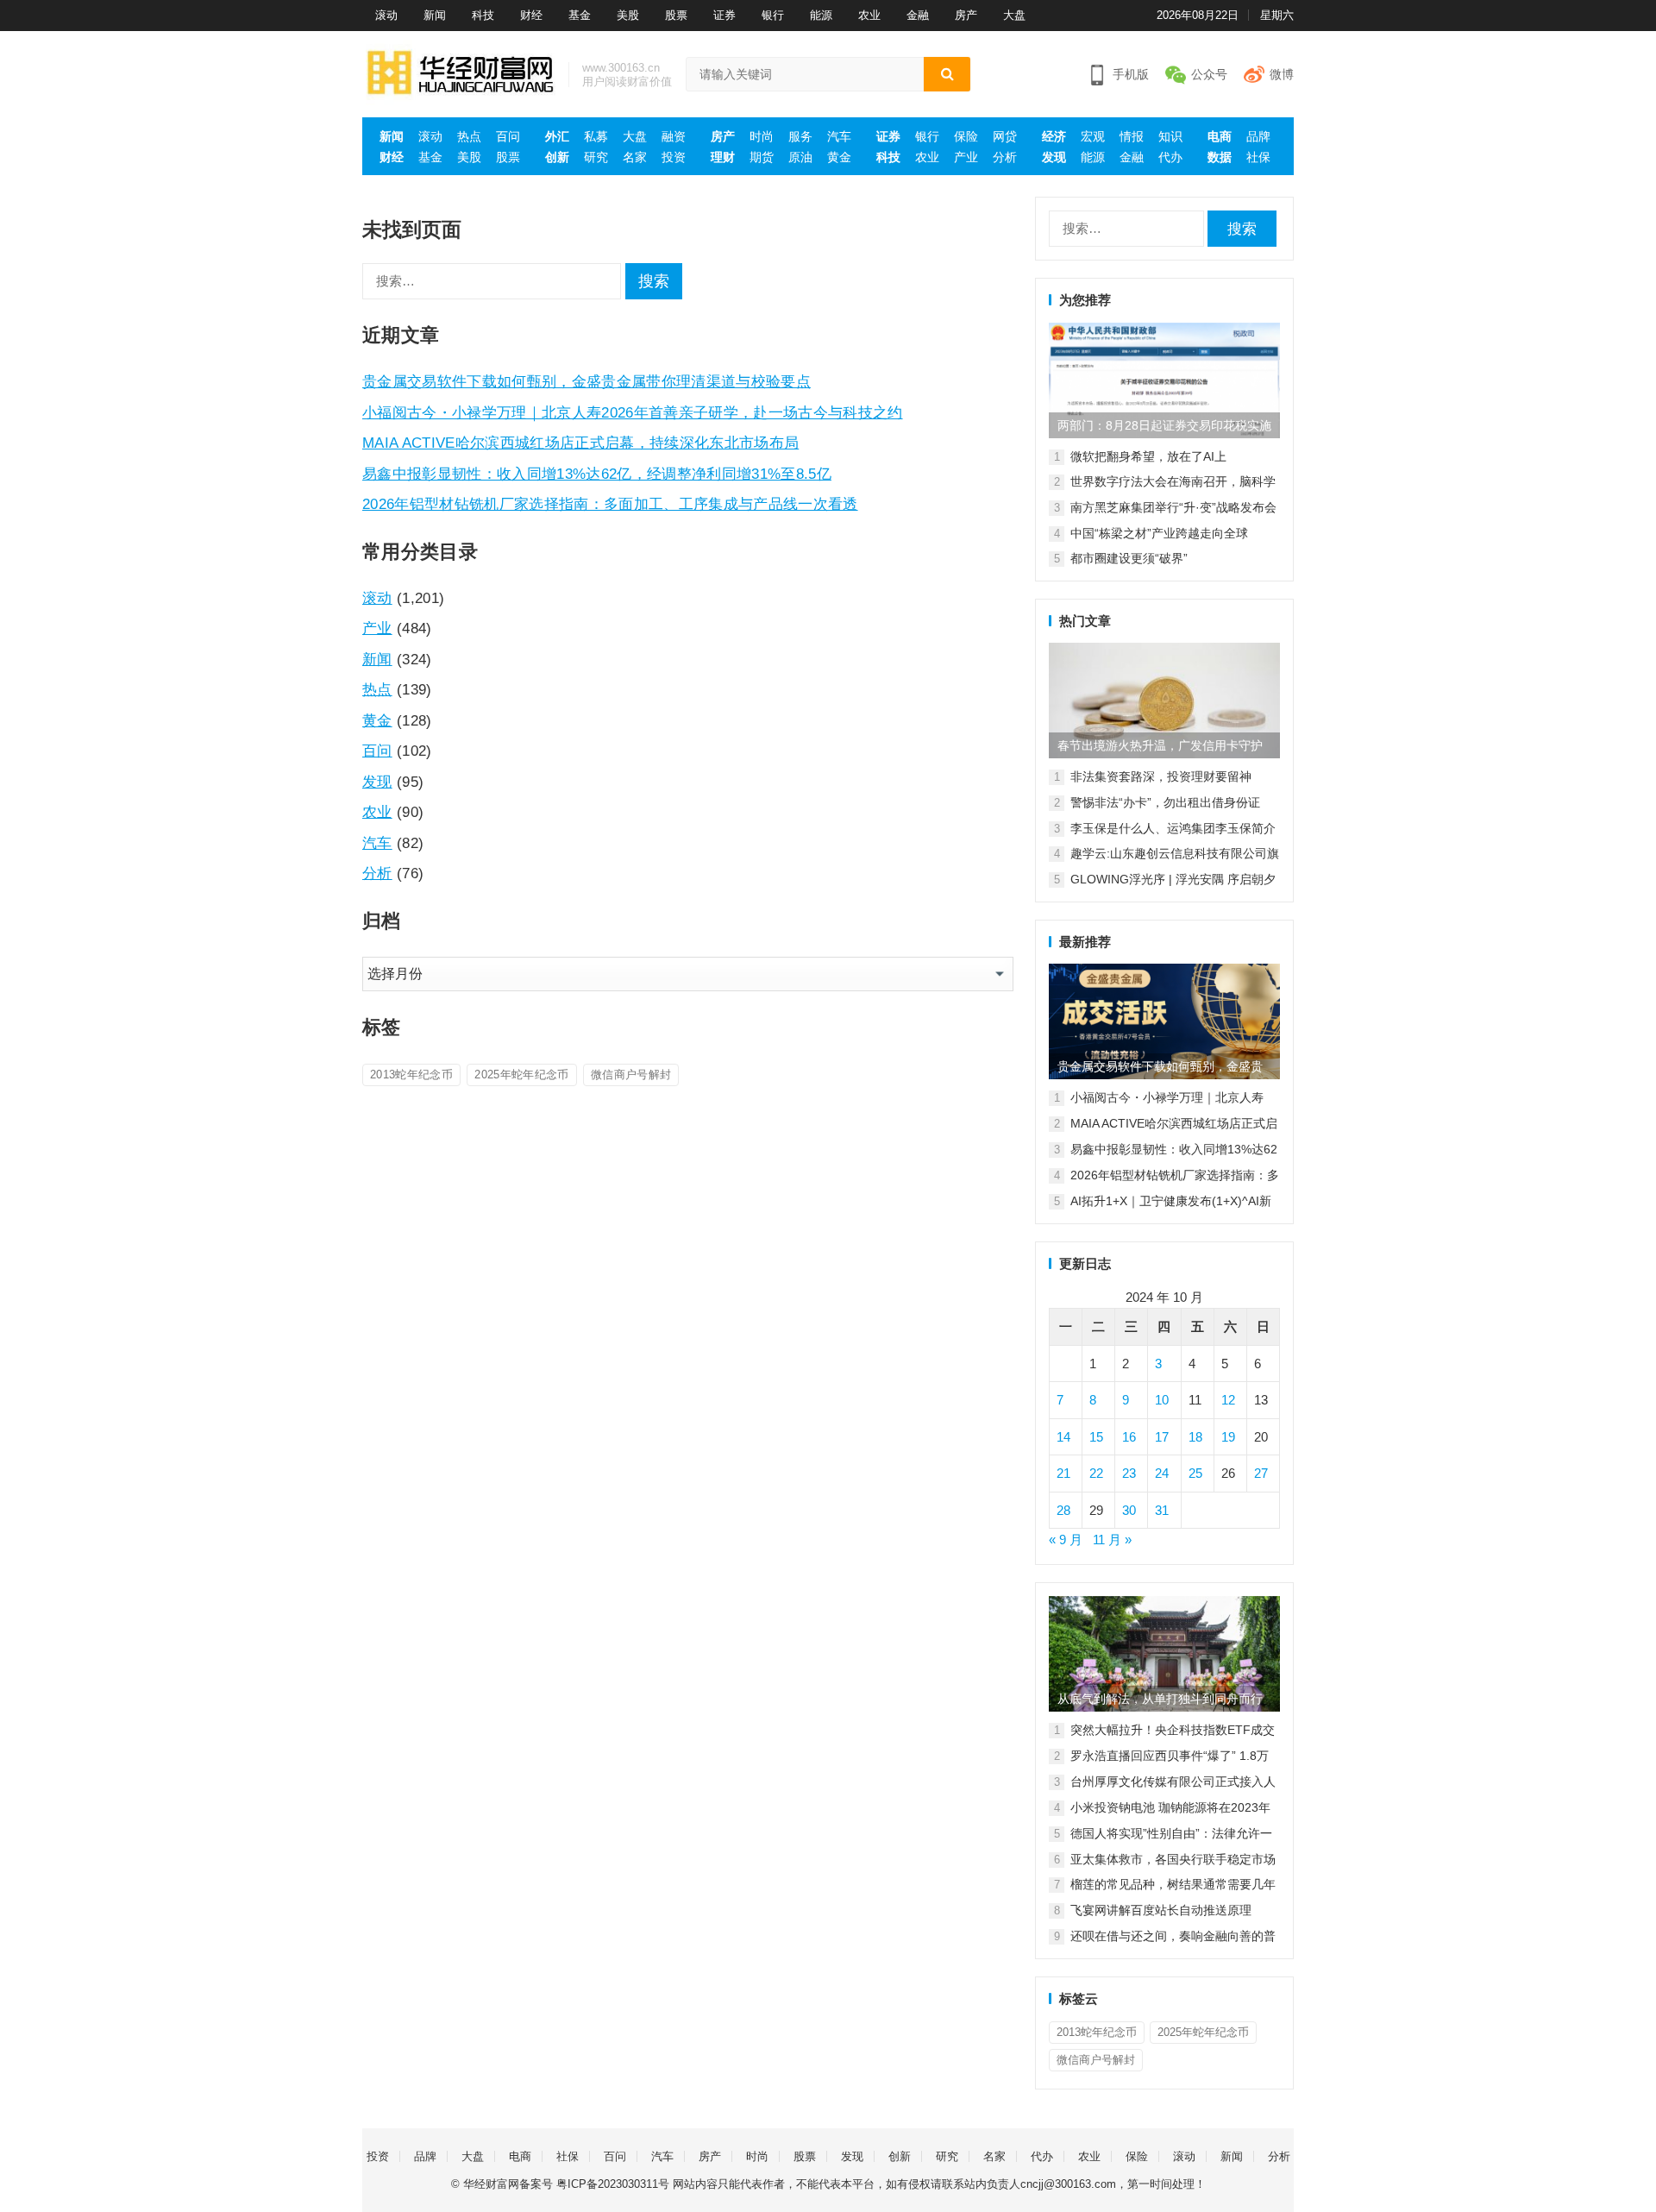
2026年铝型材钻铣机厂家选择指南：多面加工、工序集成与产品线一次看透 (610, 504)
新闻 (435, 15)
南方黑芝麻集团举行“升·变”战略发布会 (1173, 507)
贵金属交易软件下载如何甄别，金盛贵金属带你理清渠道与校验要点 (586, 381)
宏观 (1093, 136)
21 (1063, 1473)
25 (1195, 1473)
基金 (580, 15)
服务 (800, 136)
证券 (724, 15)
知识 (1170, 136)
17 (1162, 1437)
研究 (596, 157)
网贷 (1005, 136)
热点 (469, 136)
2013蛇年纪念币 (411, 1075)
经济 (1054, 136)
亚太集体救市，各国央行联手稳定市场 (1173, 1859)
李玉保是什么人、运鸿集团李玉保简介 (1173, 828)
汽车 (839, 136)
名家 (635, 157)
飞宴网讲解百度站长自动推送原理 (1161, 1910)
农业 (869, 15)
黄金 (839, 157)
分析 (1005, 157)
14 (1063, 1437)
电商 (1220, 136)
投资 (674, 157)
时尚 (762, 136)
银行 (773, 15)
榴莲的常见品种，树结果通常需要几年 (1173, 1884)
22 (1096, 1473)
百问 (508, 136)
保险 (966, 136)
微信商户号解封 (631, 1075)
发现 (1054, 157)
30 (1129, 1510)
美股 (628, 15)
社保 (1258, 157)
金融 (918, 15)
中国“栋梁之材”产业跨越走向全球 (1159, 533)
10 (1162, 1400)
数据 (1220, 157)
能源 (821, 15)
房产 (966, 15)
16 (1129, 1437)
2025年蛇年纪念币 (521, 1075)
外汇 (557, 136)
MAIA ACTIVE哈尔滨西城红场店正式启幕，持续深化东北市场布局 (580, 443)
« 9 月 (1066, 1540)
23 (1129, 1473)
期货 (762, 157)
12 (1228, 1400)
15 (1096, 1437)
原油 (800, 157)
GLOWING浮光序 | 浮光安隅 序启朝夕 (1173, 879)
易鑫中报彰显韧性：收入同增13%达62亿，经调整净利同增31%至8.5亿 (597, 474)
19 (1228, 1437)
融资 (674, 136)
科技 (483, 15)
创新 (557, 157)
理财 (723, 157)
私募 (596, 136)
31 (1162, 1510)
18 (1195, 1437)
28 (1063, 1510)
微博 (1282, 74)
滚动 (386, 15)
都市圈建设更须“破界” (1129, 558)
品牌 (1258, 136)
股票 (676, 15)
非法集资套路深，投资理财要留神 (1161, 776)
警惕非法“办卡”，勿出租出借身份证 (1165, 802)
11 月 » (1112, 1540)
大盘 (1014, 15)
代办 (1170, 157)
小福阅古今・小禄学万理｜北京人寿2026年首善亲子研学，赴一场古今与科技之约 (633, 412)
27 (1261, 1473)
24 (1162, 1473)
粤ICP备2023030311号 (613, 2184)
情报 (1132, 136)
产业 (966, 157)
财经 (531, 15)
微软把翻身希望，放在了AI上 (1148, 456)
